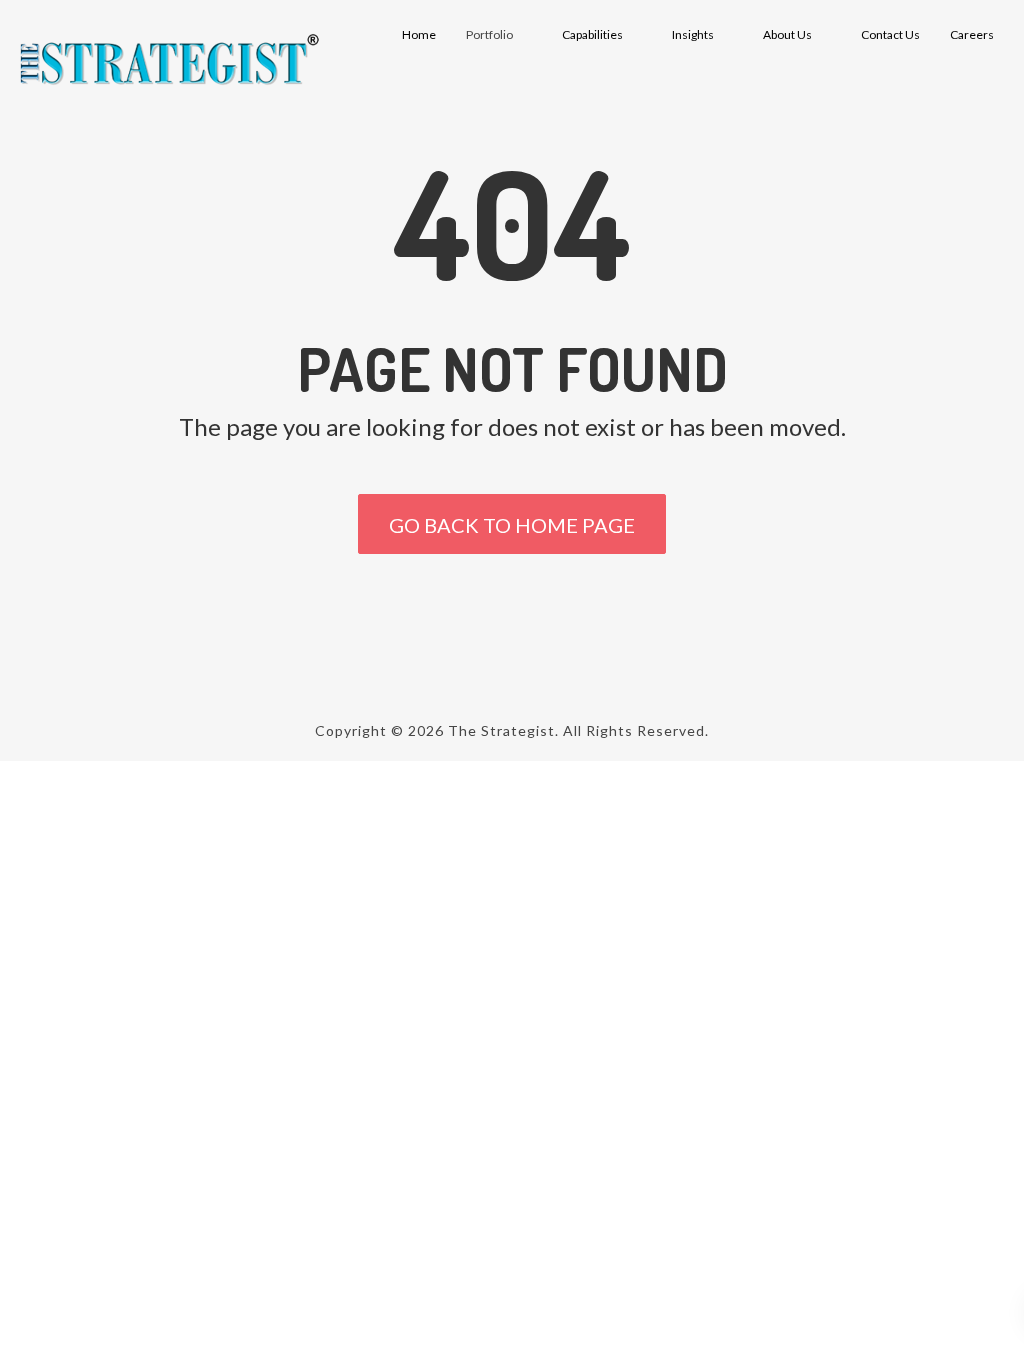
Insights (693, 34)
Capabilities (592, 34)
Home (419, 34)
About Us (787, 34)
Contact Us (890, 34)
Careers (972, 34)
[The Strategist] (168, 60)
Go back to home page (512, 525)
